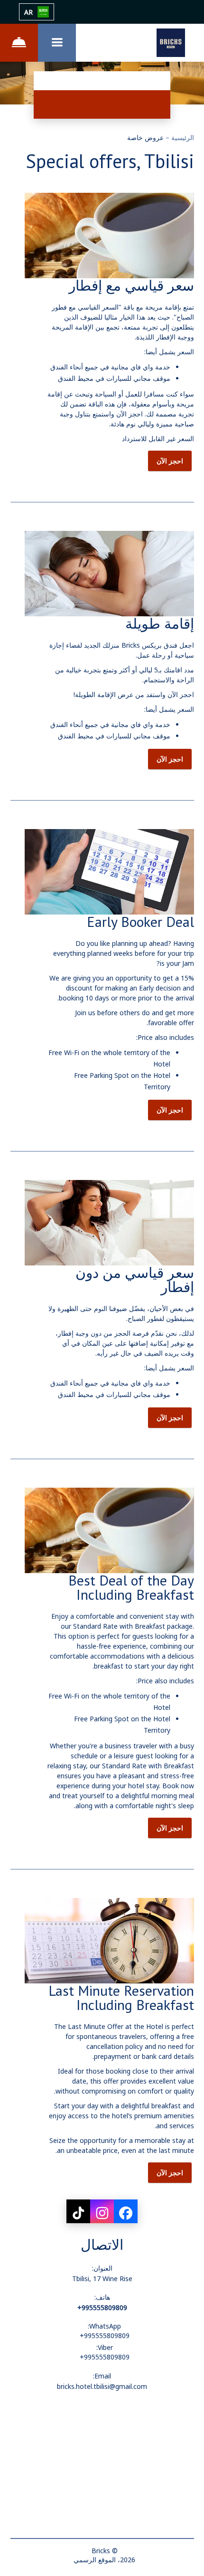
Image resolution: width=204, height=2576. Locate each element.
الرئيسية (182, 137)
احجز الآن (170, 461)
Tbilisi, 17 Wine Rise (102, 2279)
